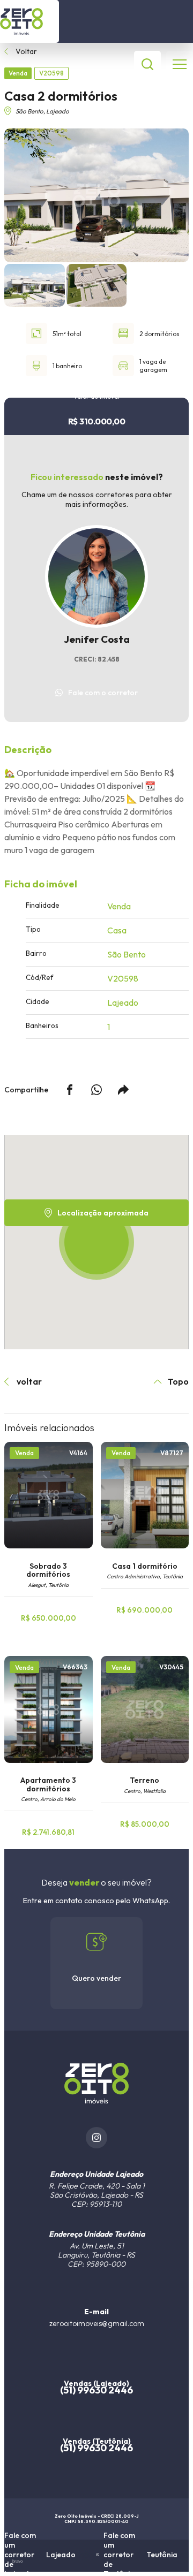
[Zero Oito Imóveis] (29, 21)
